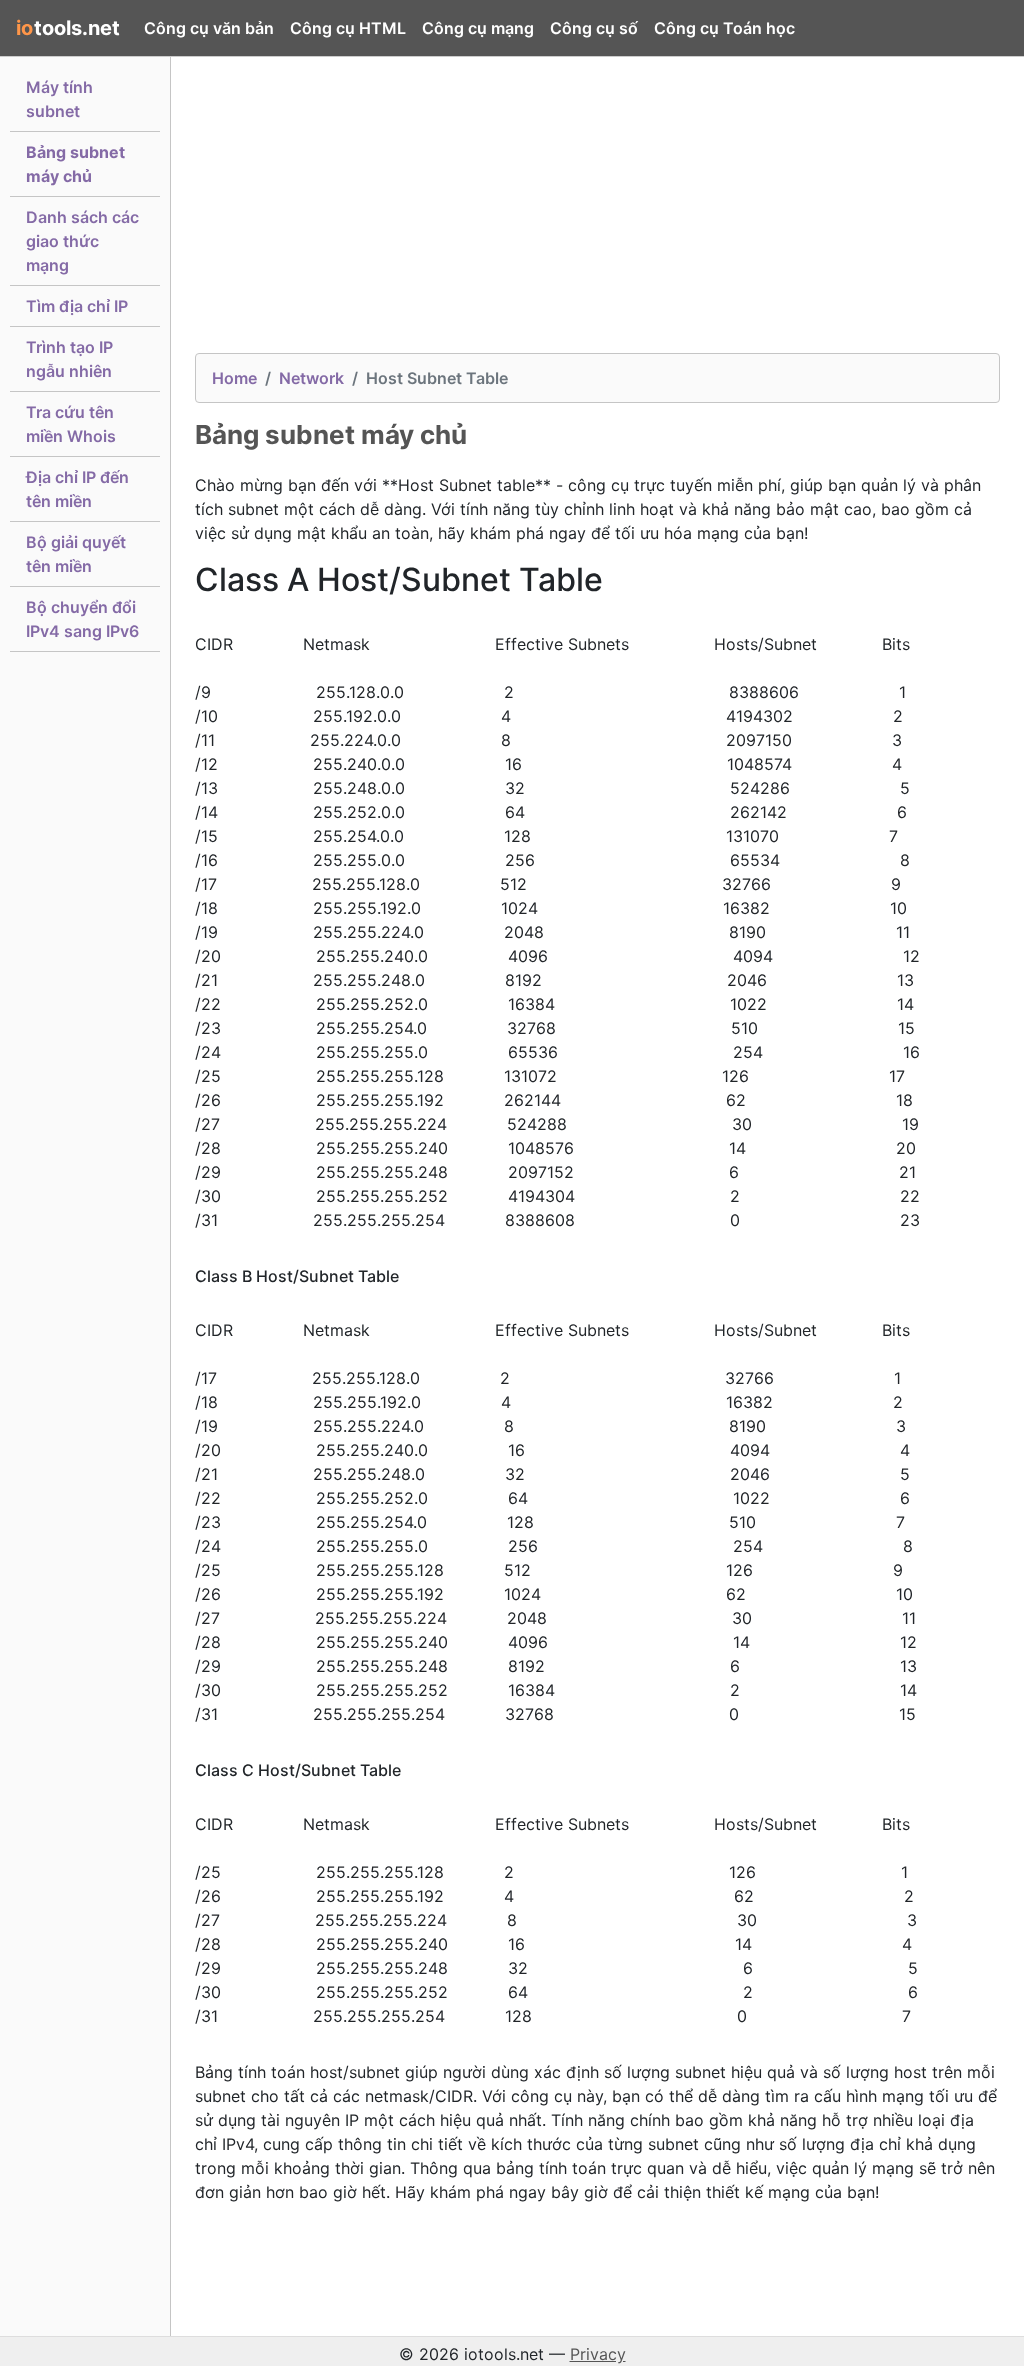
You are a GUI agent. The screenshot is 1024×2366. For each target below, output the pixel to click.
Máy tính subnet (59, 99)
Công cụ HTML (348, 28)
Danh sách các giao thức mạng (82, 241)
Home (234, 378)
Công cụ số (594, 28)
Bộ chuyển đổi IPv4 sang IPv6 (82, 619)
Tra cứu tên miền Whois (71, 424)
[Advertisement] (597, 213)
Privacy (598, 2354)
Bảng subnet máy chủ (75, 164)
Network (311, 378)
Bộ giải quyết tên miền (76, 554)
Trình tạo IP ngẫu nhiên (69, 359)
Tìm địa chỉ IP (77, 306)
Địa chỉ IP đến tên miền (77, 489)
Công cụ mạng (478, 28)
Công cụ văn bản (209, 28)
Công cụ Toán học (724, 28)
